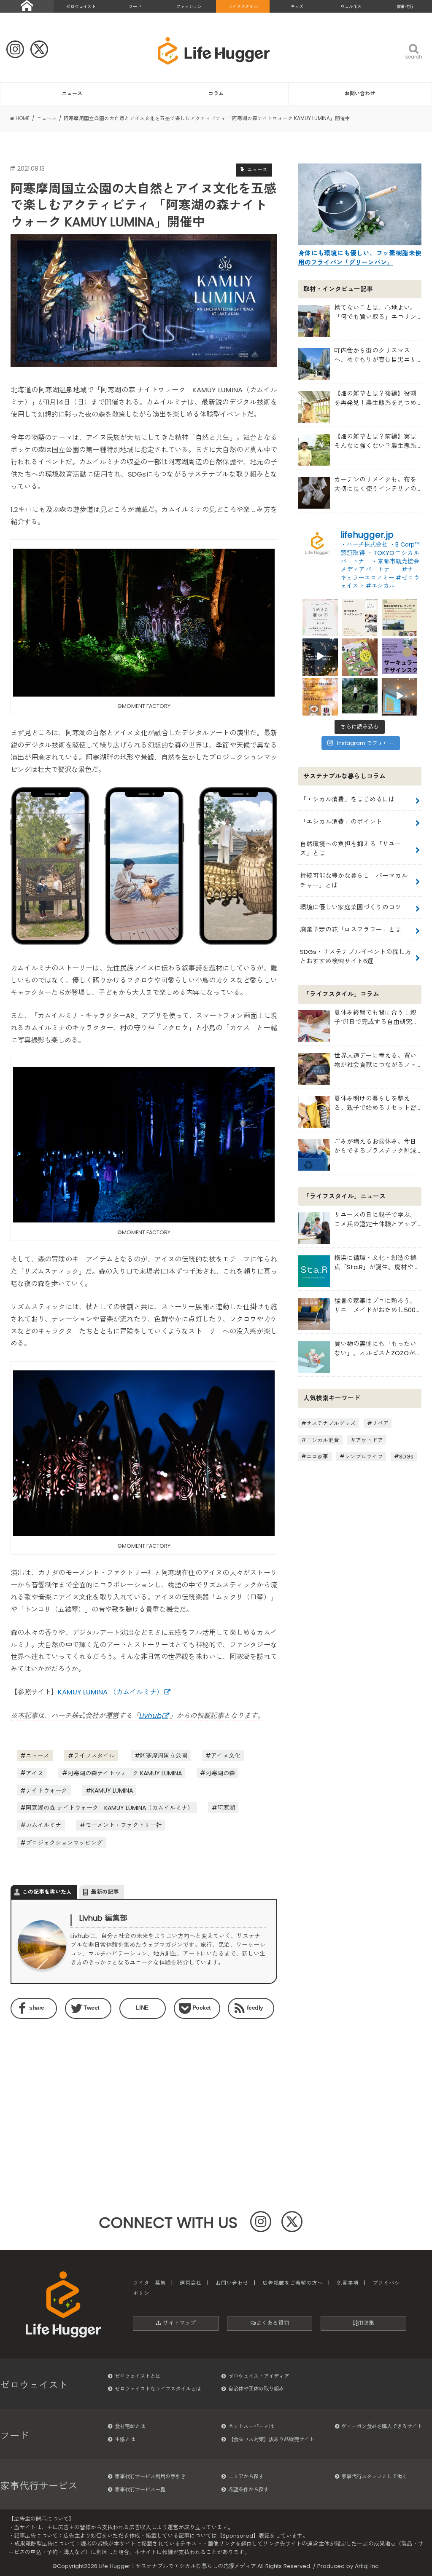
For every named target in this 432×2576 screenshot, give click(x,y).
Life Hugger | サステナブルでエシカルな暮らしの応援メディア (178, 2566)
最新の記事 (105, 1892)
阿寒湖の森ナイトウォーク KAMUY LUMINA (125, 1773)
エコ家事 (317, 1456)
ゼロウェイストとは (138, 2376)
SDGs (406, 1456)
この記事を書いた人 (47, 1892)
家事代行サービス (39, 2486)
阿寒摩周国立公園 (164, 1756)
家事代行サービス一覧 (140, 2489)
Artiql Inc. (367, 2566)
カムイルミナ (43, 1825)
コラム (216, 93)
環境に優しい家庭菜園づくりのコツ (351, 907)
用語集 (366, 2323)
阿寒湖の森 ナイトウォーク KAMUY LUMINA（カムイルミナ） (109, 1808)
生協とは (125, 2439)
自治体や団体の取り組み (256, 2389)
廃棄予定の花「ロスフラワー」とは (351, 929)
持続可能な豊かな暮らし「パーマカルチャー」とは (354, 880)
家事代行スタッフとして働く (374, 2476)
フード (135, 7)
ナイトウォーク (46, 1791)
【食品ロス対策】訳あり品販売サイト (271, 2439)
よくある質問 (273, 2323)
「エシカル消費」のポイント (341, 822)
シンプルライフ (364, 1456)
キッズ (297, 7)
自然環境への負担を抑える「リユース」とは (351, 848)
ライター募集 (149, 2283)
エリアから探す (246, 2476)
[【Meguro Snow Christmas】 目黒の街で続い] (320, 656)
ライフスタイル (243, 7)
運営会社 (191, 2283)
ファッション (189, 7)
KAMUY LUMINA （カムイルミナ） (111, 1692)
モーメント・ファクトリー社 (124, 1825)
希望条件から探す (248, 2489)
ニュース (72, 93)
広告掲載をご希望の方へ (293, 2283)
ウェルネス (351, 7)
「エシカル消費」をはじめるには (347, 799)
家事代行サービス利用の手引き (150, 2476)
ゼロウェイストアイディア (259, 2376)
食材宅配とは (130, 2426)
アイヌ (35, 1773)
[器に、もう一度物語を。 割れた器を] (360, 617)
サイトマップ (178, 2323)
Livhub (150, 1716)
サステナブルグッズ (331, 1423)
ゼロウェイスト (81, 7)
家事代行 (405, 7)
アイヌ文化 (226, 1756)
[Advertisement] (75, 2088)
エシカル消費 (323, 1440)
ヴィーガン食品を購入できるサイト (382, 2426)
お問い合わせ (360, 93)
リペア (380, 1423)
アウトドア (369, 1440)
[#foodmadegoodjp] (400, 696)
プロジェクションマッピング (64, 1843)
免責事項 (348, 2283)
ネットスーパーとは (251, 2426)
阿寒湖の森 (220, 1773)
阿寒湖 (226, 1808)
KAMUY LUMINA (112, 1791)
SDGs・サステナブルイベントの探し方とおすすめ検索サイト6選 (356, 956)
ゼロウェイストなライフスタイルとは (158, 2389)
